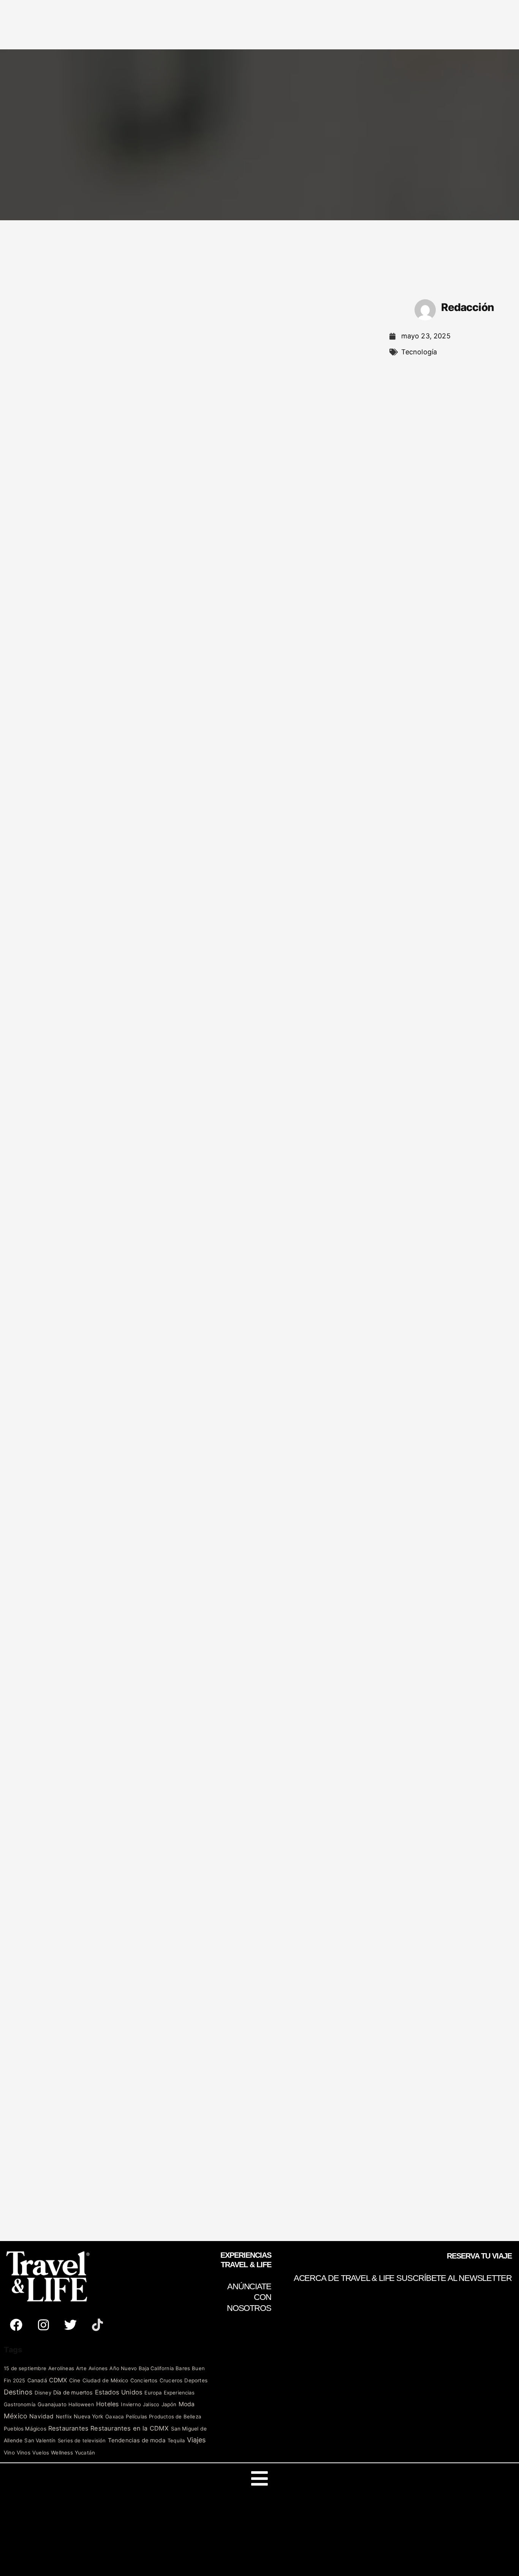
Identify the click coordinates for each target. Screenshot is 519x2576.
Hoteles (108, 2404)
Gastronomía (20, 2404)
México (16, 2416)
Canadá (37, 2380)
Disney (43, 2393)
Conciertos (144, 2380)
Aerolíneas (61, 2368)
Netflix (64, 2416)
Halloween (81, 2404)
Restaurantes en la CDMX (130, 2428)
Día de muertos (73, 2392)
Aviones (98, 2368)
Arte (81, 2368)
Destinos (18, 2392)
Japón (169, 2404)
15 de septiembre (25, 2368)
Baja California (156, 2368)
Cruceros (171, 2380)
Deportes (196, 2380)
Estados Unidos (119, 2392)
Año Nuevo (123, 2368)
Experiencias (179, 2393)
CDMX (58, 2380)
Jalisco (151, 2404)
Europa (153, 2393)
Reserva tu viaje (479, 2256)
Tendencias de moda (137, 2440)
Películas (136, 2416)
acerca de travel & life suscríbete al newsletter (403, 2278)
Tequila (176, 2440)
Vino (9, 2453)
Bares (183, 2368)
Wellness (62, 2453)
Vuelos (41, 2453)
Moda (187, 2404)
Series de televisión (82, 2440)
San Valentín (40, 2440)
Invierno (131, 2404)
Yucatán (85, 2453)
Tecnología (419, 352)
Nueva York (89, 2416)
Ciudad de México (105, 2380)
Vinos (24, 2453)
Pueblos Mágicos (25, 2429)
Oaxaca (115, 2416)
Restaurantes (68, 2428)
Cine (75, 2380)
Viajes (196, 2440)
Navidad (41, 2416)
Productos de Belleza (175, 2416)
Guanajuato (52, 2404)
